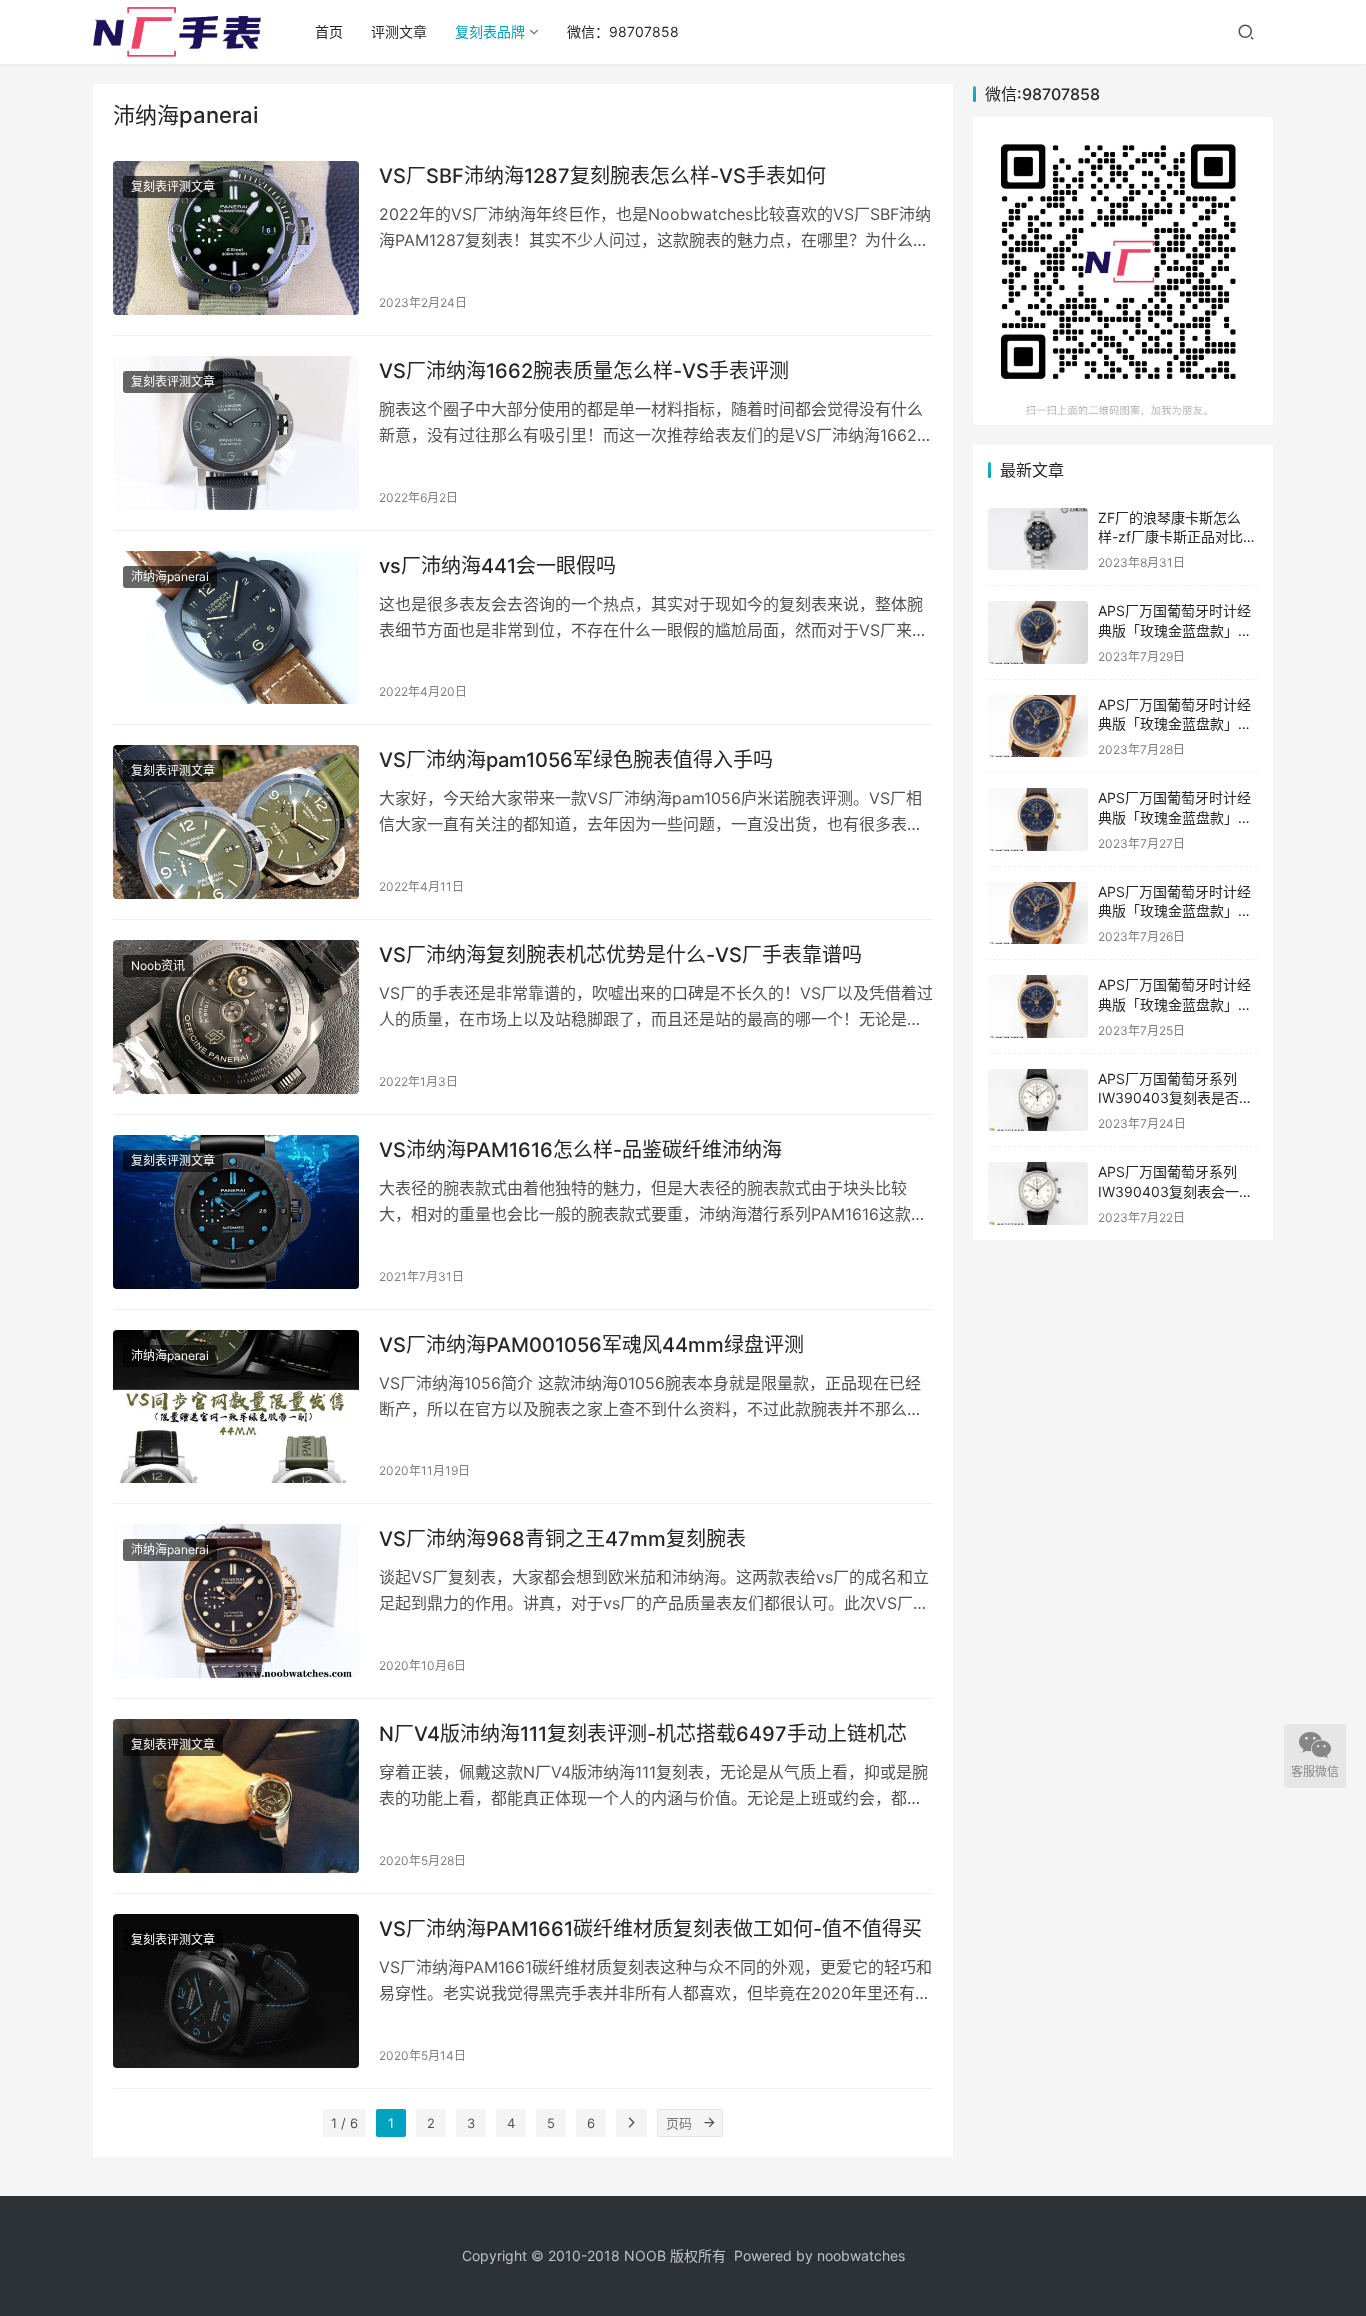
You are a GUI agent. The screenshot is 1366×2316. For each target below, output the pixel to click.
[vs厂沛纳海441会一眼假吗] (236, 628)
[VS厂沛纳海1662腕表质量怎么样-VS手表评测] (236, 433)
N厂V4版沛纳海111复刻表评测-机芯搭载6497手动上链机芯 (643, 1734)
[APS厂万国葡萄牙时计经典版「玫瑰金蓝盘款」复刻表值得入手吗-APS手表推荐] (1038, 726)
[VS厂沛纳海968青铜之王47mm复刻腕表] (236, 1601)
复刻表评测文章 (173, 186)
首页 (329, 31)
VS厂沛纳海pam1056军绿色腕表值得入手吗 (576, 760)
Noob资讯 (158, 965)
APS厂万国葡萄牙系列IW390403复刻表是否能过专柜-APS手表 (1175, 1098)
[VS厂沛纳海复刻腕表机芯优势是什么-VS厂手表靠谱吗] (236, 1017)
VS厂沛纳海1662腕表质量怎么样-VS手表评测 (584, 371)
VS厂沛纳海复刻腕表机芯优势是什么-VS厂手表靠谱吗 (620, 955)
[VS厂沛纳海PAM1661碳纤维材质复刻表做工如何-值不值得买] (236, 1991)
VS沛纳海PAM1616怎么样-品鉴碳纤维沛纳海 (580, 1150)
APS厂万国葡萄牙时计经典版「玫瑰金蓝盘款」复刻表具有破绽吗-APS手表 (1177, 817)
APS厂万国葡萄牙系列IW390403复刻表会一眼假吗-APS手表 (1175, 1191)
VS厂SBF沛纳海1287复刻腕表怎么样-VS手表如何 (602, 176)
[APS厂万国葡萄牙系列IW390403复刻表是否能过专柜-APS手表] (1038, 1100)
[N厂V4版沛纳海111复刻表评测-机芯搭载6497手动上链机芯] (236, 1796)
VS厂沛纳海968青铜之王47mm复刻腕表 (562, 1539)
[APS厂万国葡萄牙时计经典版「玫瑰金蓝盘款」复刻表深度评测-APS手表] (1038, 1006)
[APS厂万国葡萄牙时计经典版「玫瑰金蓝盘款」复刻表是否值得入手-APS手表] (1038, 913)
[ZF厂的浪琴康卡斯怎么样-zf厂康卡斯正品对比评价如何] (1038, 539)
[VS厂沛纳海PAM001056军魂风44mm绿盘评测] (236, 1407)
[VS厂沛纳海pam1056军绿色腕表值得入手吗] (236, 822)
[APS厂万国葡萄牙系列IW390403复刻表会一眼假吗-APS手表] (1038, 1193)
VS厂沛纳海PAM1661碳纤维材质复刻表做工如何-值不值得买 (650, 1929)
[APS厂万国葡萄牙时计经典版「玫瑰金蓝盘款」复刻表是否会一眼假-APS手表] (1038, 632)
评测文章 (399, 31)
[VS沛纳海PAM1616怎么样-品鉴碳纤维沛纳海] (236, 1212)
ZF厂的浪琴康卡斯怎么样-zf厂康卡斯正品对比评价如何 (1177, 537)
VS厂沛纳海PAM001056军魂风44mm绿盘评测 (591, 1345)
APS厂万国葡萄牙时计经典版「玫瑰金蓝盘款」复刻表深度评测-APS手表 (1175, 1004)
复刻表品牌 (490, 31)
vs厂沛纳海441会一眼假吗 (497, 566)
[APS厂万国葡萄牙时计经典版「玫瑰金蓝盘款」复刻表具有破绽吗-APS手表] (1038, 819)
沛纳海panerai (170, 576)
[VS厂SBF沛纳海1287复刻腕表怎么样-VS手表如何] (236, 238)
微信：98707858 (623, 31)
